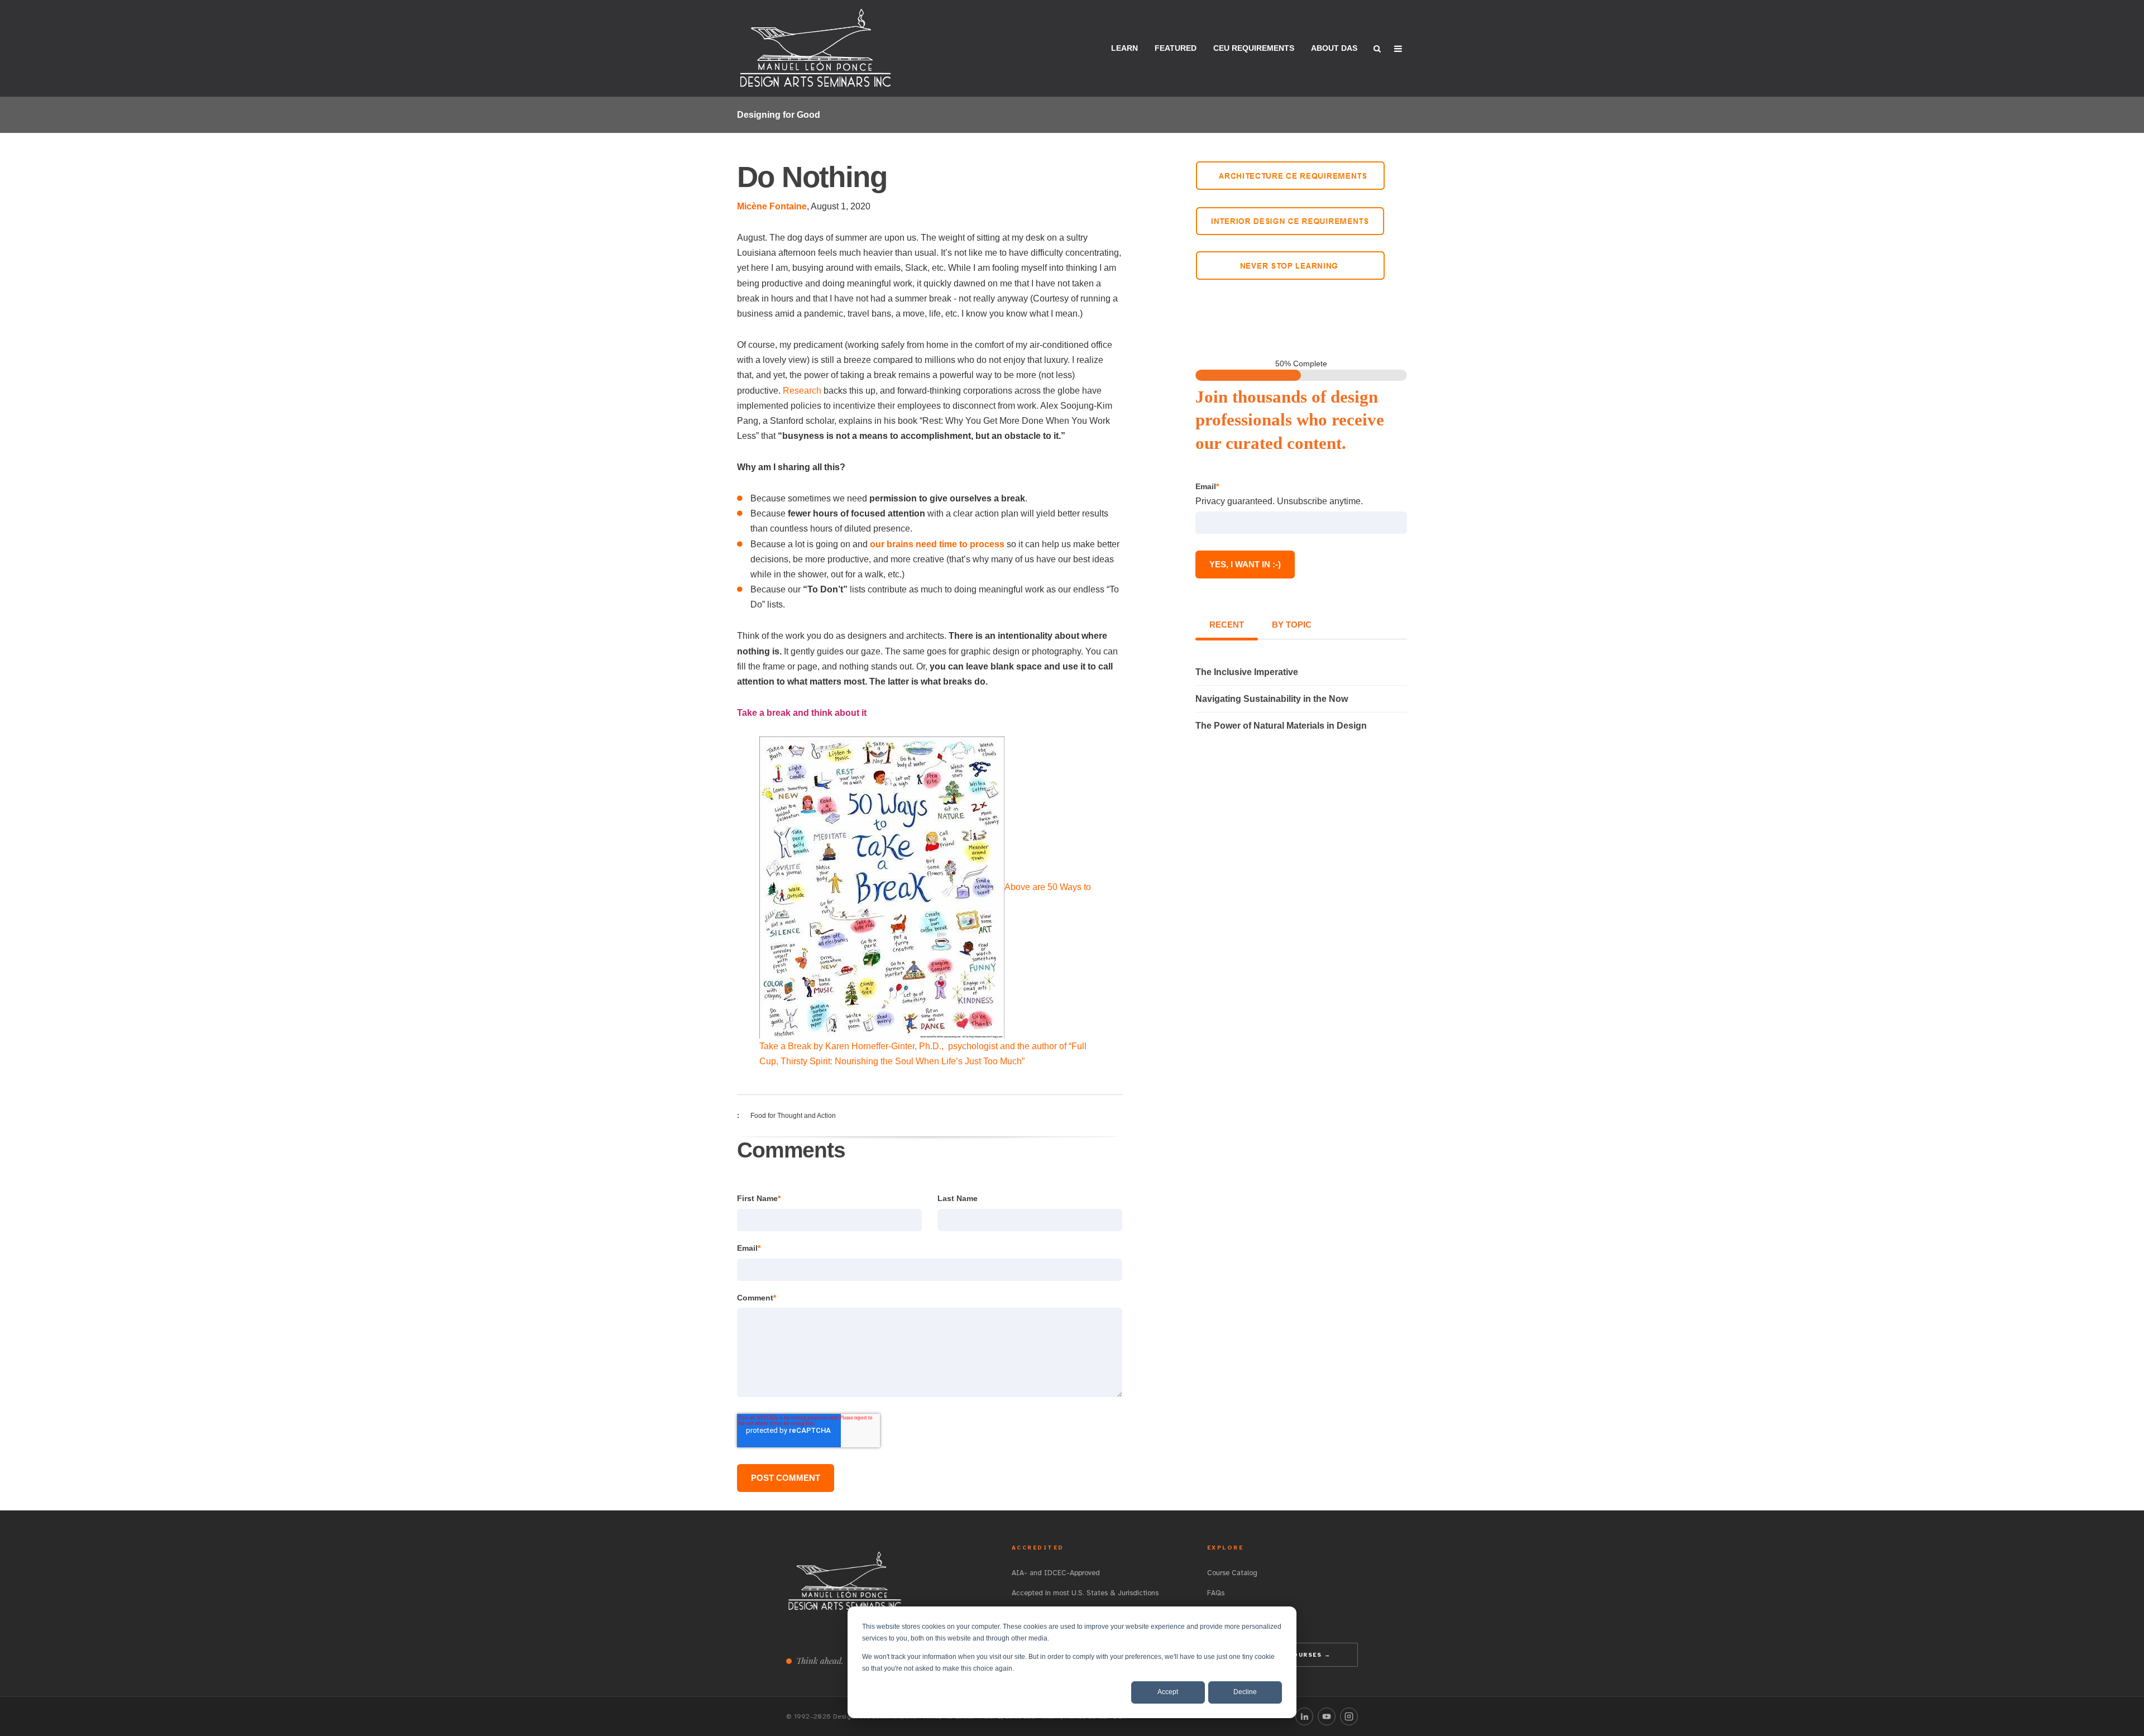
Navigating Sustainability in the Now (1272, 699)
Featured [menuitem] (1176, 48)
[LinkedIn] (1304, 1716)
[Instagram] (1349, 1716)
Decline (1245, 1692)
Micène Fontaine (772, 206)
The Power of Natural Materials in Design (1281, 726)
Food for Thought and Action (793, 1116)
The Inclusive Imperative (1247, 672)
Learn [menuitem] (1124, 48)
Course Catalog (1232, 1573)
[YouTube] (1327, 1716)
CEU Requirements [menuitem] (1254, 48)
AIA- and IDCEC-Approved (1056, 1573)
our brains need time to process (937, 544)
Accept (1168, 1692)
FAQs (1216, 1593)
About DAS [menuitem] (1334, 48)
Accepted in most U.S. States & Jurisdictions (1085, 1593)
